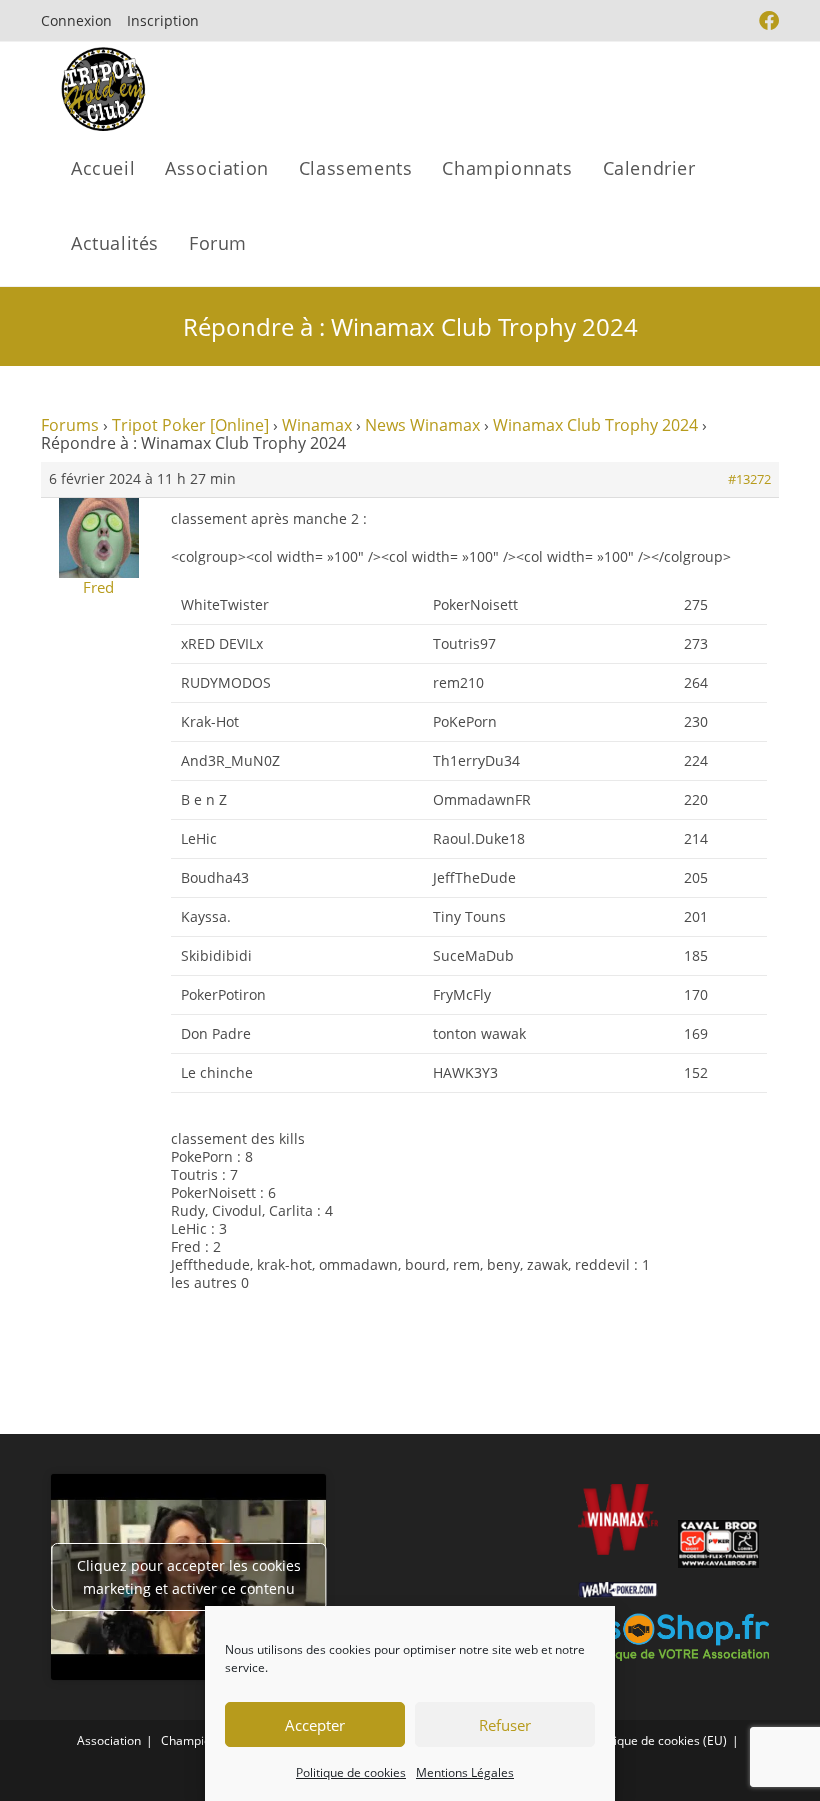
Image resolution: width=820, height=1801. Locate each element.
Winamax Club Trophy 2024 (595, 425)
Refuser (505, 1725)
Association (109, 1740)
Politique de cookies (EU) (658, 1740)
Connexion (76, 20)
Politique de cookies (351, 1772)
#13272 (749, 479)
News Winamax (422, 425)
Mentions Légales (465, 1772)
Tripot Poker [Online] (190, 425)
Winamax (317, 425)
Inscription (163, 20)
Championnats (201, 1740)
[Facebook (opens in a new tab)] (766, 21)
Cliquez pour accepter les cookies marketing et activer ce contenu (189, 1577)
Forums (70, 425)
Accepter (315, 1725)
